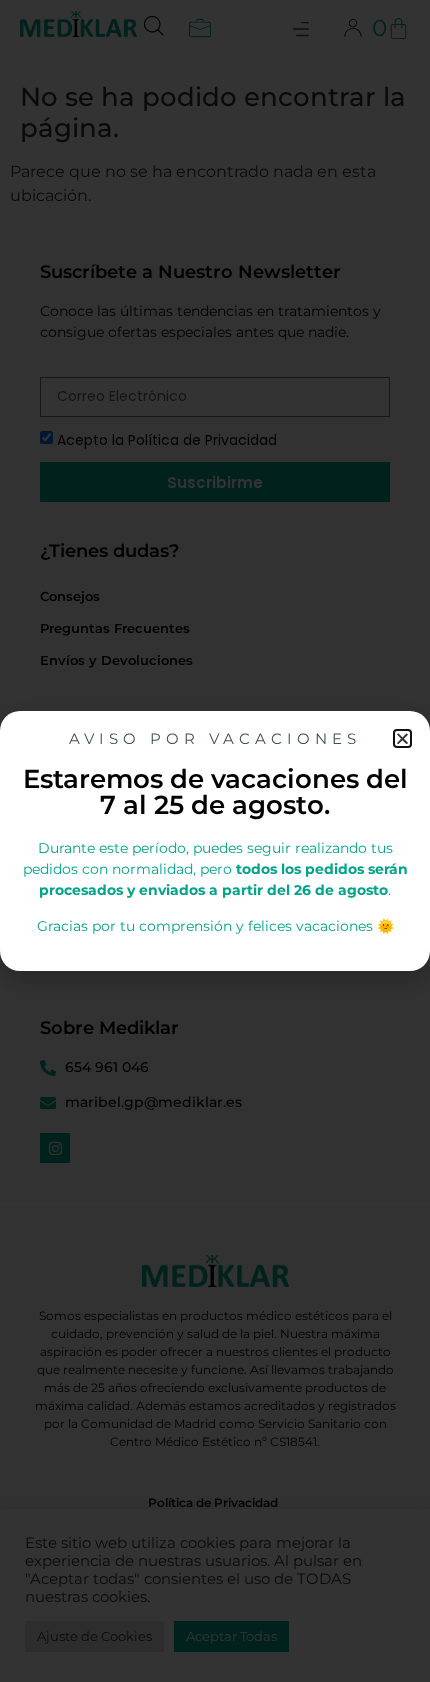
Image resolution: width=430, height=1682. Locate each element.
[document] (215, 841)
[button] (402, 738)
